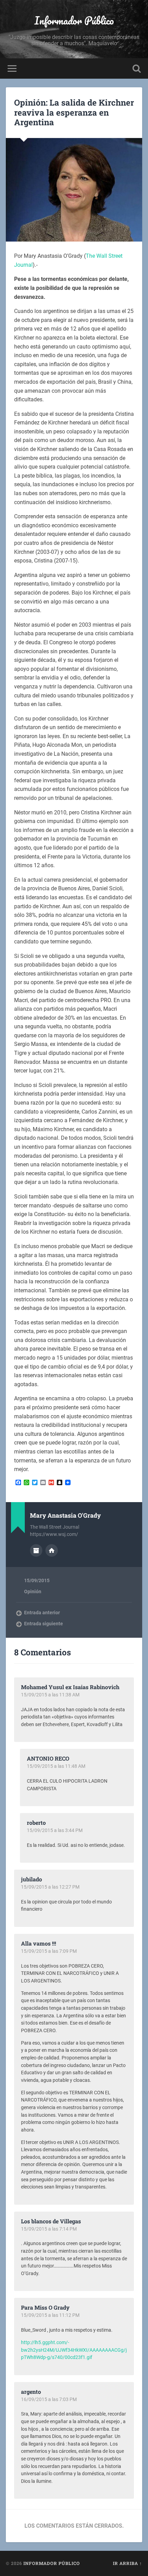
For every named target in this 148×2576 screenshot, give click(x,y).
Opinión (33, 1591)
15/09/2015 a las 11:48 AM (56, 1766)
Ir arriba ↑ (128, 2563)
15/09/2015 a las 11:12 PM (50, 2315)
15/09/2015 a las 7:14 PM (49, 2229)
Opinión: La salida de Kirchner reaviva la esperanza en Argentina (74, 112)
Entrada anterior (42, 1613)
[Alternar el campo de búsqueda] (137, 68)
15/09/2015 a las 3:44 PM (55, 1830)
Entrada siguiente (44, 1624)
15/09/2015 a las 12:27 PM (50, 1887)
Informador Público (74, 21)
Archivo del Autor (36, 1550)
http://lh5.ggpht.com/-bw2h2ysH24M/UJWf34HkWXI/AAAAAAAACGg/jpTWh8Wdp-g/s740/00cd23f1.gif (74, 2350)
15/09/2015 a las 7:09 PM (49, 1951)
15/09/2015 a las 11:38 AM (50, 1695)
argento (31, 2392)
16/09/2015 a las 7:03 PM (49, 2399)
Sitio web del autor (52, 1550)
